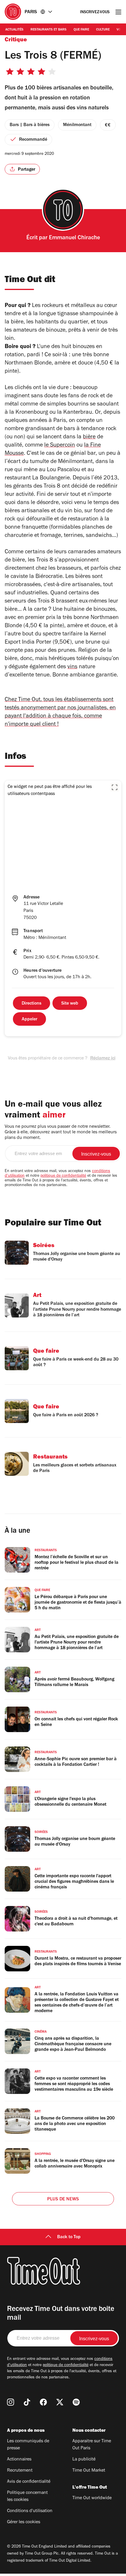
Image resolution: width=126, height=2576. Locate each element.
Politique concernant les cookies (27, 2497)
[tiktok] (27, 2402)
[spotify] (76, 2402)
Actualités (14, 30)
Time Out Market (89, 2471)
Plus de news (63, 2199)
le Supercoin (60, 446)
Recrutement (20, 2471)
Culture (103, 30)
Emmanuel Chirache (74, 238)
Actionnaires (19, 2460)
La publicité (84, 2460)
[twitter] (60, 2402)
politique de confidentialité (63, 1176)
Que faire (81, 30)
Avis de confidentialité (29, 2482)
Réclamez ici (103, 1059)
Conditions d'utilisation (30, 2511)
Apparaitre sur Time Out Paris (92, 2445)
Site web (70, 1004)
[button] (115, 787)
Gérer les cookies (24, 2522)
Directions (31, 1004)
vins (72, 667)
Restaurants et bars (48, 30)
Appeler (29, 1020)
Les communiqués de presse (28, 2445)
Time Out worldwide (92, 2498)
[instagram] (11, 2402)
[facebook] (43, 2402)
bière (89, 437)
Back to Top (69, 2237)
